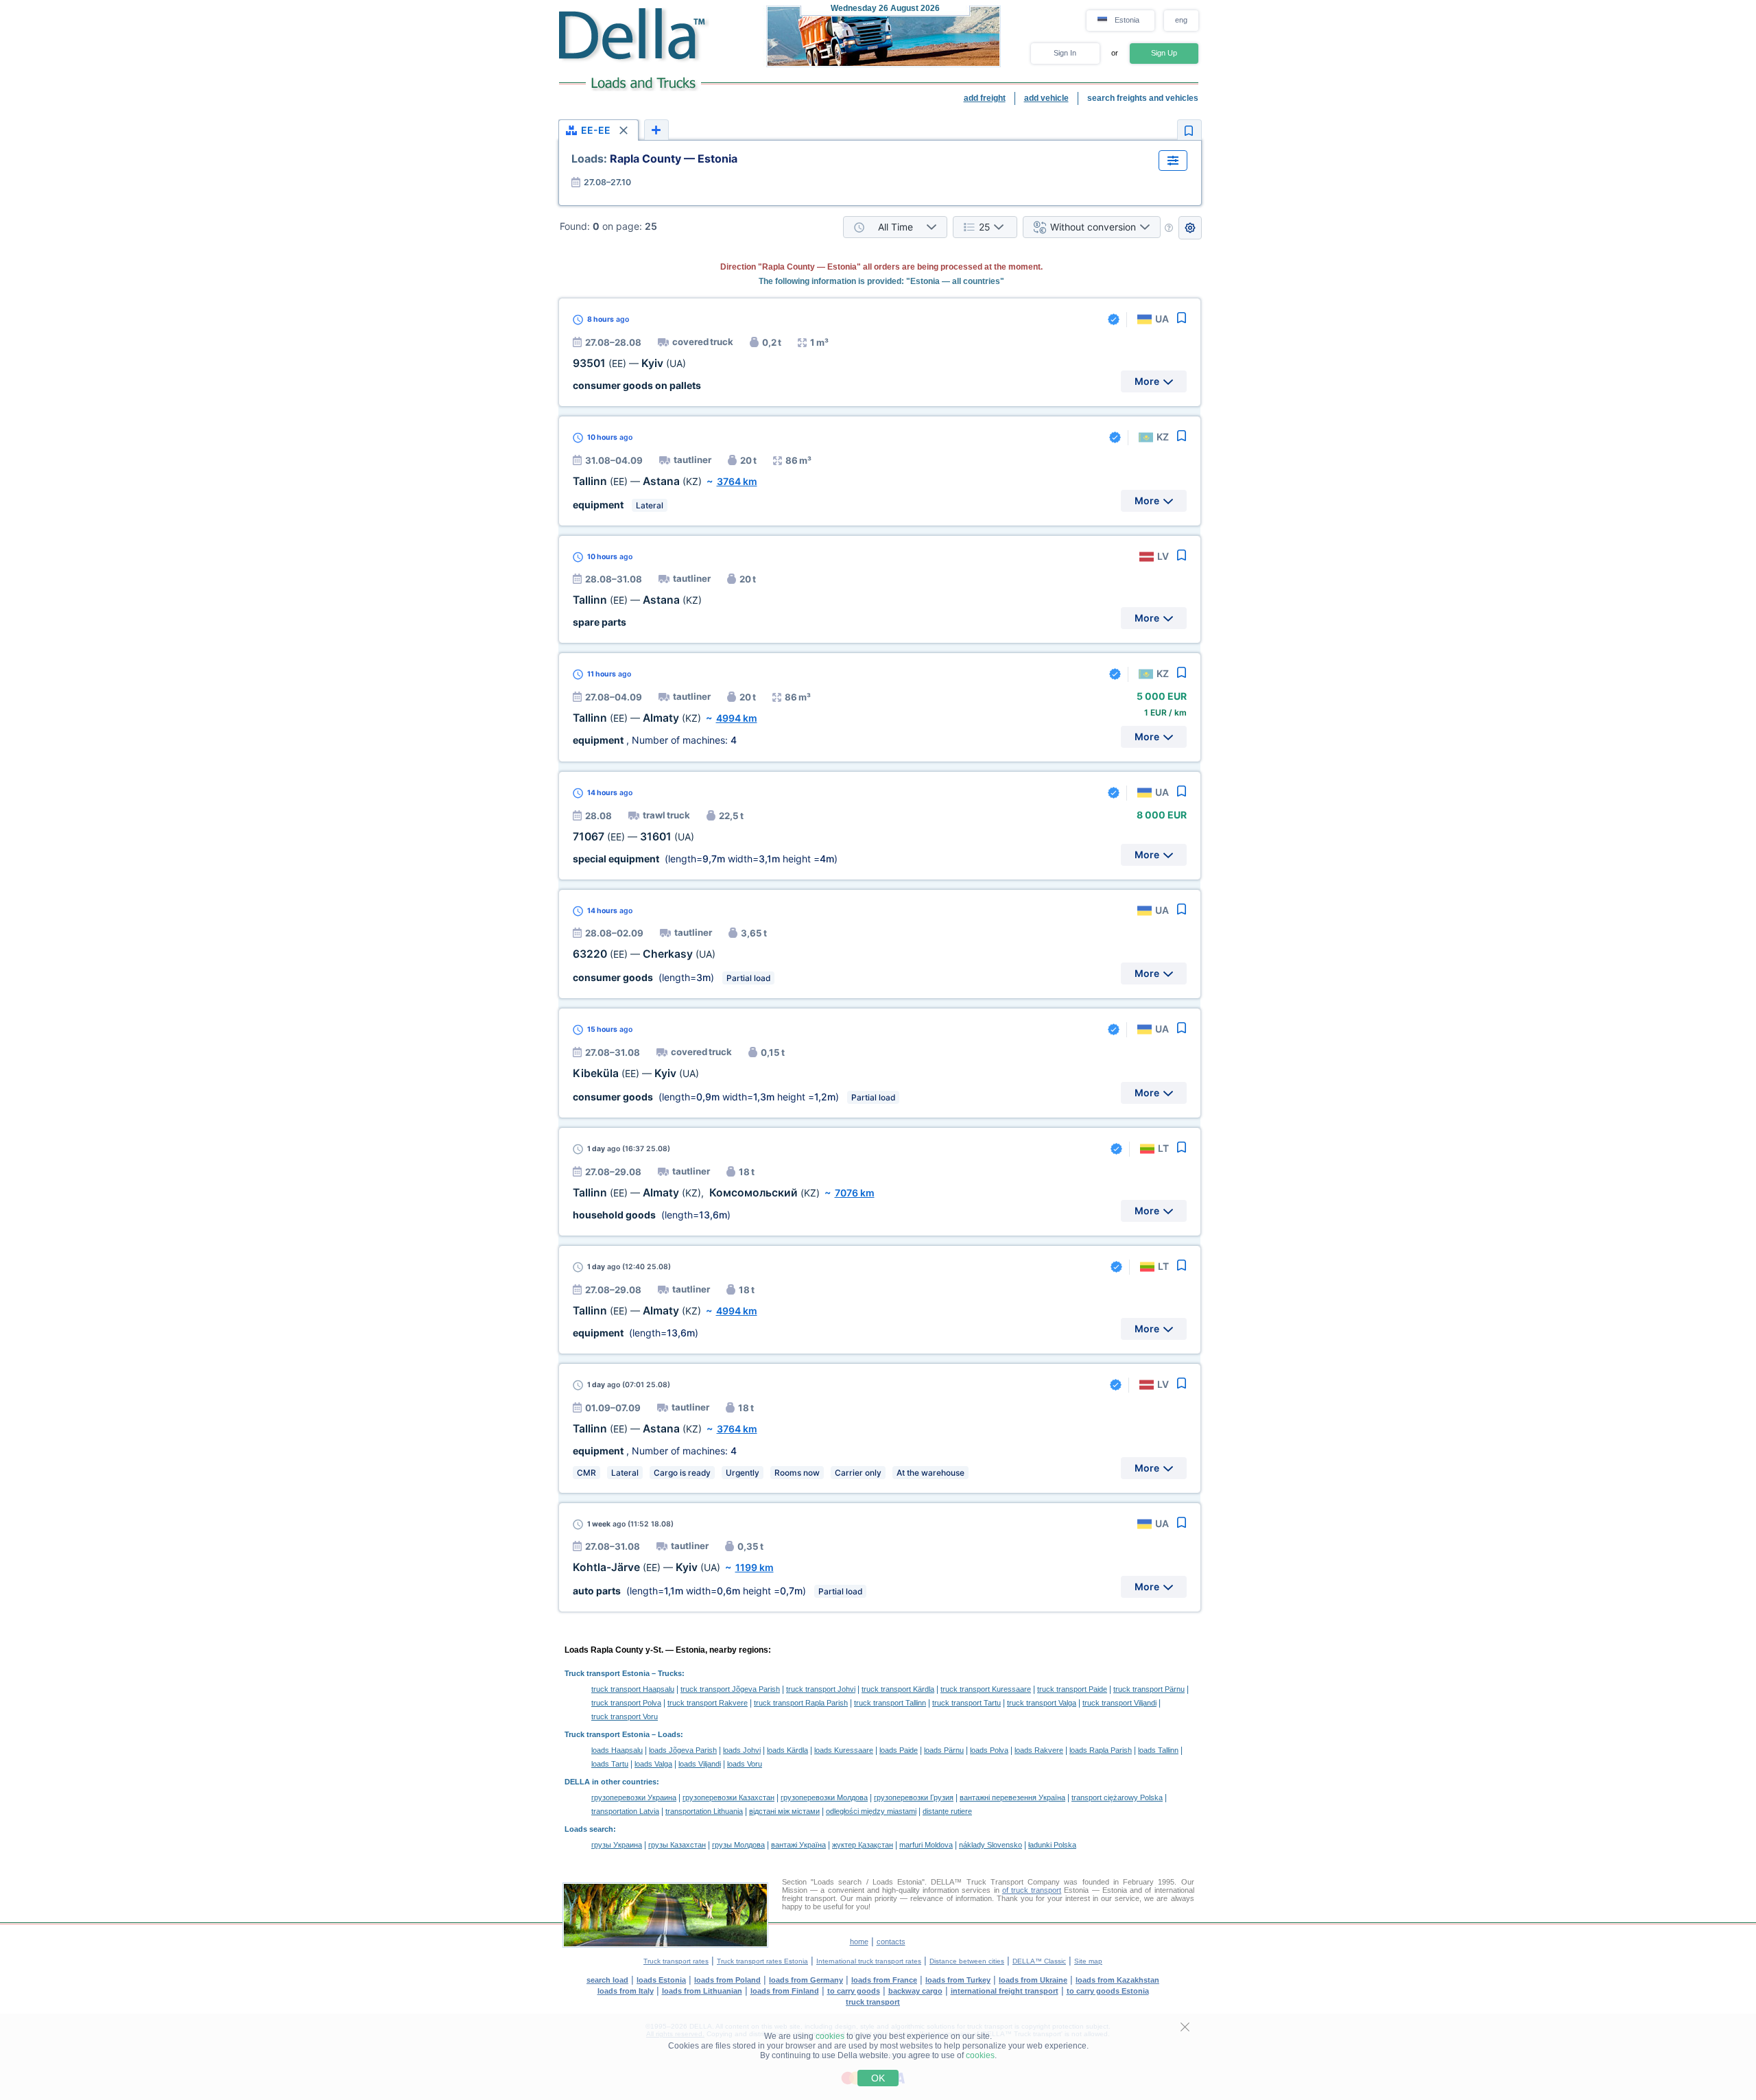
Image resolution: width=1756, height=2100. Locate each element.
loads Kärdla (787, 1750)
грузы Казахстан (677, 1845)
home (859, 1942)
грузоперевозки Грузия (914, 1797)
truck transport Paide (1072, 1689)
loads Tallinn (1158, 1750)
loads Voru (745, 1764)
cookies (830, 2036)
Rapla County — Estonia (654, 158)
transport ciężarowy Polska (1117, 1797)
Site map (1088, 1961)
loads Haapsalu (617, 1750)
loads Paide (899, 1750)
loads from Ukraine (1033, 1980)
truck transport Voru (625, 1716)
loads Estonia (661, 1980)
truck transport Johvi (821, 1689)
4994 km (737, 718)
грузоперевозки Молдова (824, 1797)
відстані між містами (784, 1811)
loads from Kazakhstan (1117, 1980)
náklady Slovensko (990, 1845)
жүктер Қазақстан (863, 1845)
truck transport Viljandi (1119, 1703)
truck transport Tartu (966, 1703)
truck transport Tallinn (890, 1703)
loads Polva (989, 1750)
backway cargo (915, 1991)
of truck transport (1032, 1890)
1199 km (755, 1567)
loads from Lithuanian (702, 1991)
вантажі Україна (798, 1845)
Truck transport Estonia (607, 1673)
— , (696, 1193)
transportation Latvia (625, 1811)
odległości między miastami (871, 1811)
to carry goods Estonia (1108, 1991)
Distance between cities (967, 1961)
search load (607, 1980)
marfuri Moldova (926, 1845)
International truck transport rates (869, 1961)
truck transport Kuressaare (986, 1689)
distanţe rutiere (947, 1811)
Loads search (589, 1829)
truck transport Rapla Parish (801, 1703)
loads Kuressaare (844, 1750)
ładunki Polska (1052, 1845)
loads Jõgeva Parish (683, 1750)
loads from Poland (727, 1980)
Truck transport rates (676, 1961)
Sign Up (1164, 53)
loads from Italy (626, 1991)
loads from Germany (806, 1980)
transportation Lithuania (704, 1811)
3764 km (737, 481)
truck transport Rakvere (708, 1703)
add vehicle (1046, 98)
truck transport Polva (626, 1703)
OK (878, 2078)
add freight (985, 98)
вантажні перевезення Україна (1012, 1797)
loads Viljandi (700, 1764)
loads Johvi (742, 1750)
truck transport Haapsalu (633, 1689)
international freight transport (1005, 1991)
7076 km (855, 1193)
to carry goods (854, 1991)
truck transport (873, 2002)
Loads (669, 1734)
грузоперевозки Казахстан (728, 1797)
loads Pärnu (944, 1750)
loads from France (884, 1980)
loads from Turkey (958, 1980)
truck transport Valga (1042, 1703)
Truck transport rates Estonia (762, 1961)
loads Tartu (610, 1764)
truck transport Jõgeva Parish (730, 1689)
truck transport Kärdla (898, 1689)
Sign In (1065, 53)
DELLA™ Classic (1039, 1961)
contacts (891, 1942)
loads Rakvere (1039, 1750)
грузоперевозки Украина (634, 1797)
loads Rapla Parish (1101, 1750)
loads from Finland (785, 1991)
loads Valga (653, 1764)
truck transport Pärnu (1149, 1689)
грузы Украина (617, 1845)
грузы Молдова (738, 1845)
